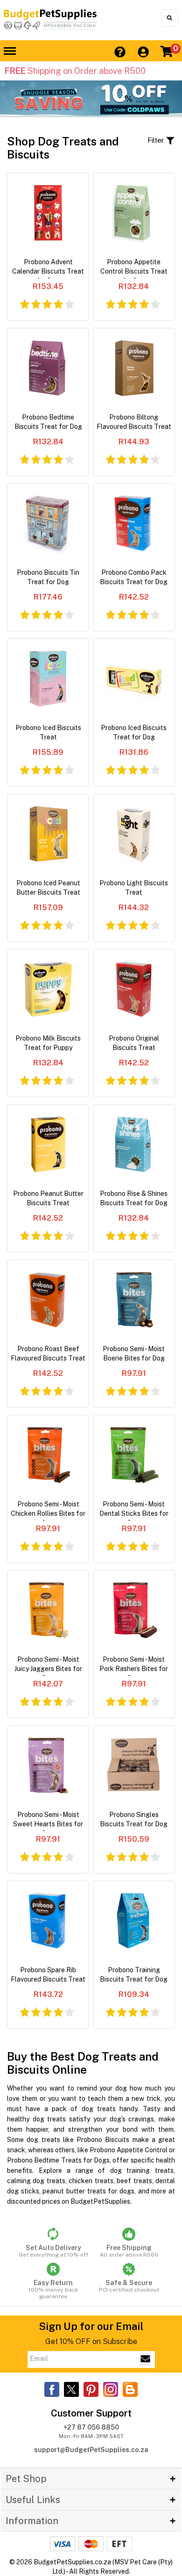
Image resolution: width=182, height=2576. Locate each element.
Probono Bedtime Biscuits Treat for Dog (48, 422)
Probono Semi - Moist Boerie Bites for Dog (134, 1353)
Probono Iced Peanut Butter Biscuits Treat (48, 888)
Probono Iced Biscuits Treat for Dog (134, 732)
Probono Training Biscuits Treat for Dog (134, 1975)
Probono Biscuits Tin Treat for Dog (48, 577)
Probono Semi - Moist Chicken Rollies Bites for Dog (48, 1510)
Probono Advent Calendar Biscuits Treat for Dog (48, 268)
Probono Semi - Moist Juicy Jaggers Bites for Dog (48, 1666)
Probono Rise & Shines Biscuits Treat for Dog (134, 1198)
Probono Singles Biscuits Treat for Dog (134, 1819)
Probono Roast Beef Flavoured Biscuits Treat (48, 1353)
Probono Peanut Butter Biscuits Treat (48, 1198)
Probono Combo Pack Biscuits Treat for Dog (134, 577)
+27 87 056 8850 (91, 2427)
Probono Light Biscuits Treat (134, 888)
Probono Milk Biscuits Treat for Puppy (48, 1043)
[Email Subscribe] (145, 2359)
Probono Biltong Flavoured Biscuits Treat (134, 422)
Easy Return (53, 2289)
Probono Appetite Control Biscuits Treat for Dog (134, 268)
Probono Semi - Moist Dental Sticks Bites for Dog (134, 1510)
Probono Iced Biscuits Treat (48, 732)
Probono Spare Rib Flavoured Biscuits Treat (48, 1975)
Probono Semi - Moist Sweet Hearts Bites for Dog (48, 1821)
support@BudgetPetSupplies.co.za (91, 2450)
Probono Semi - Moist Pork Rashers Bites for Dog (134, 1666)
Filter (157, 140)
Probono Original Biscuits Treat (134, 1043)
